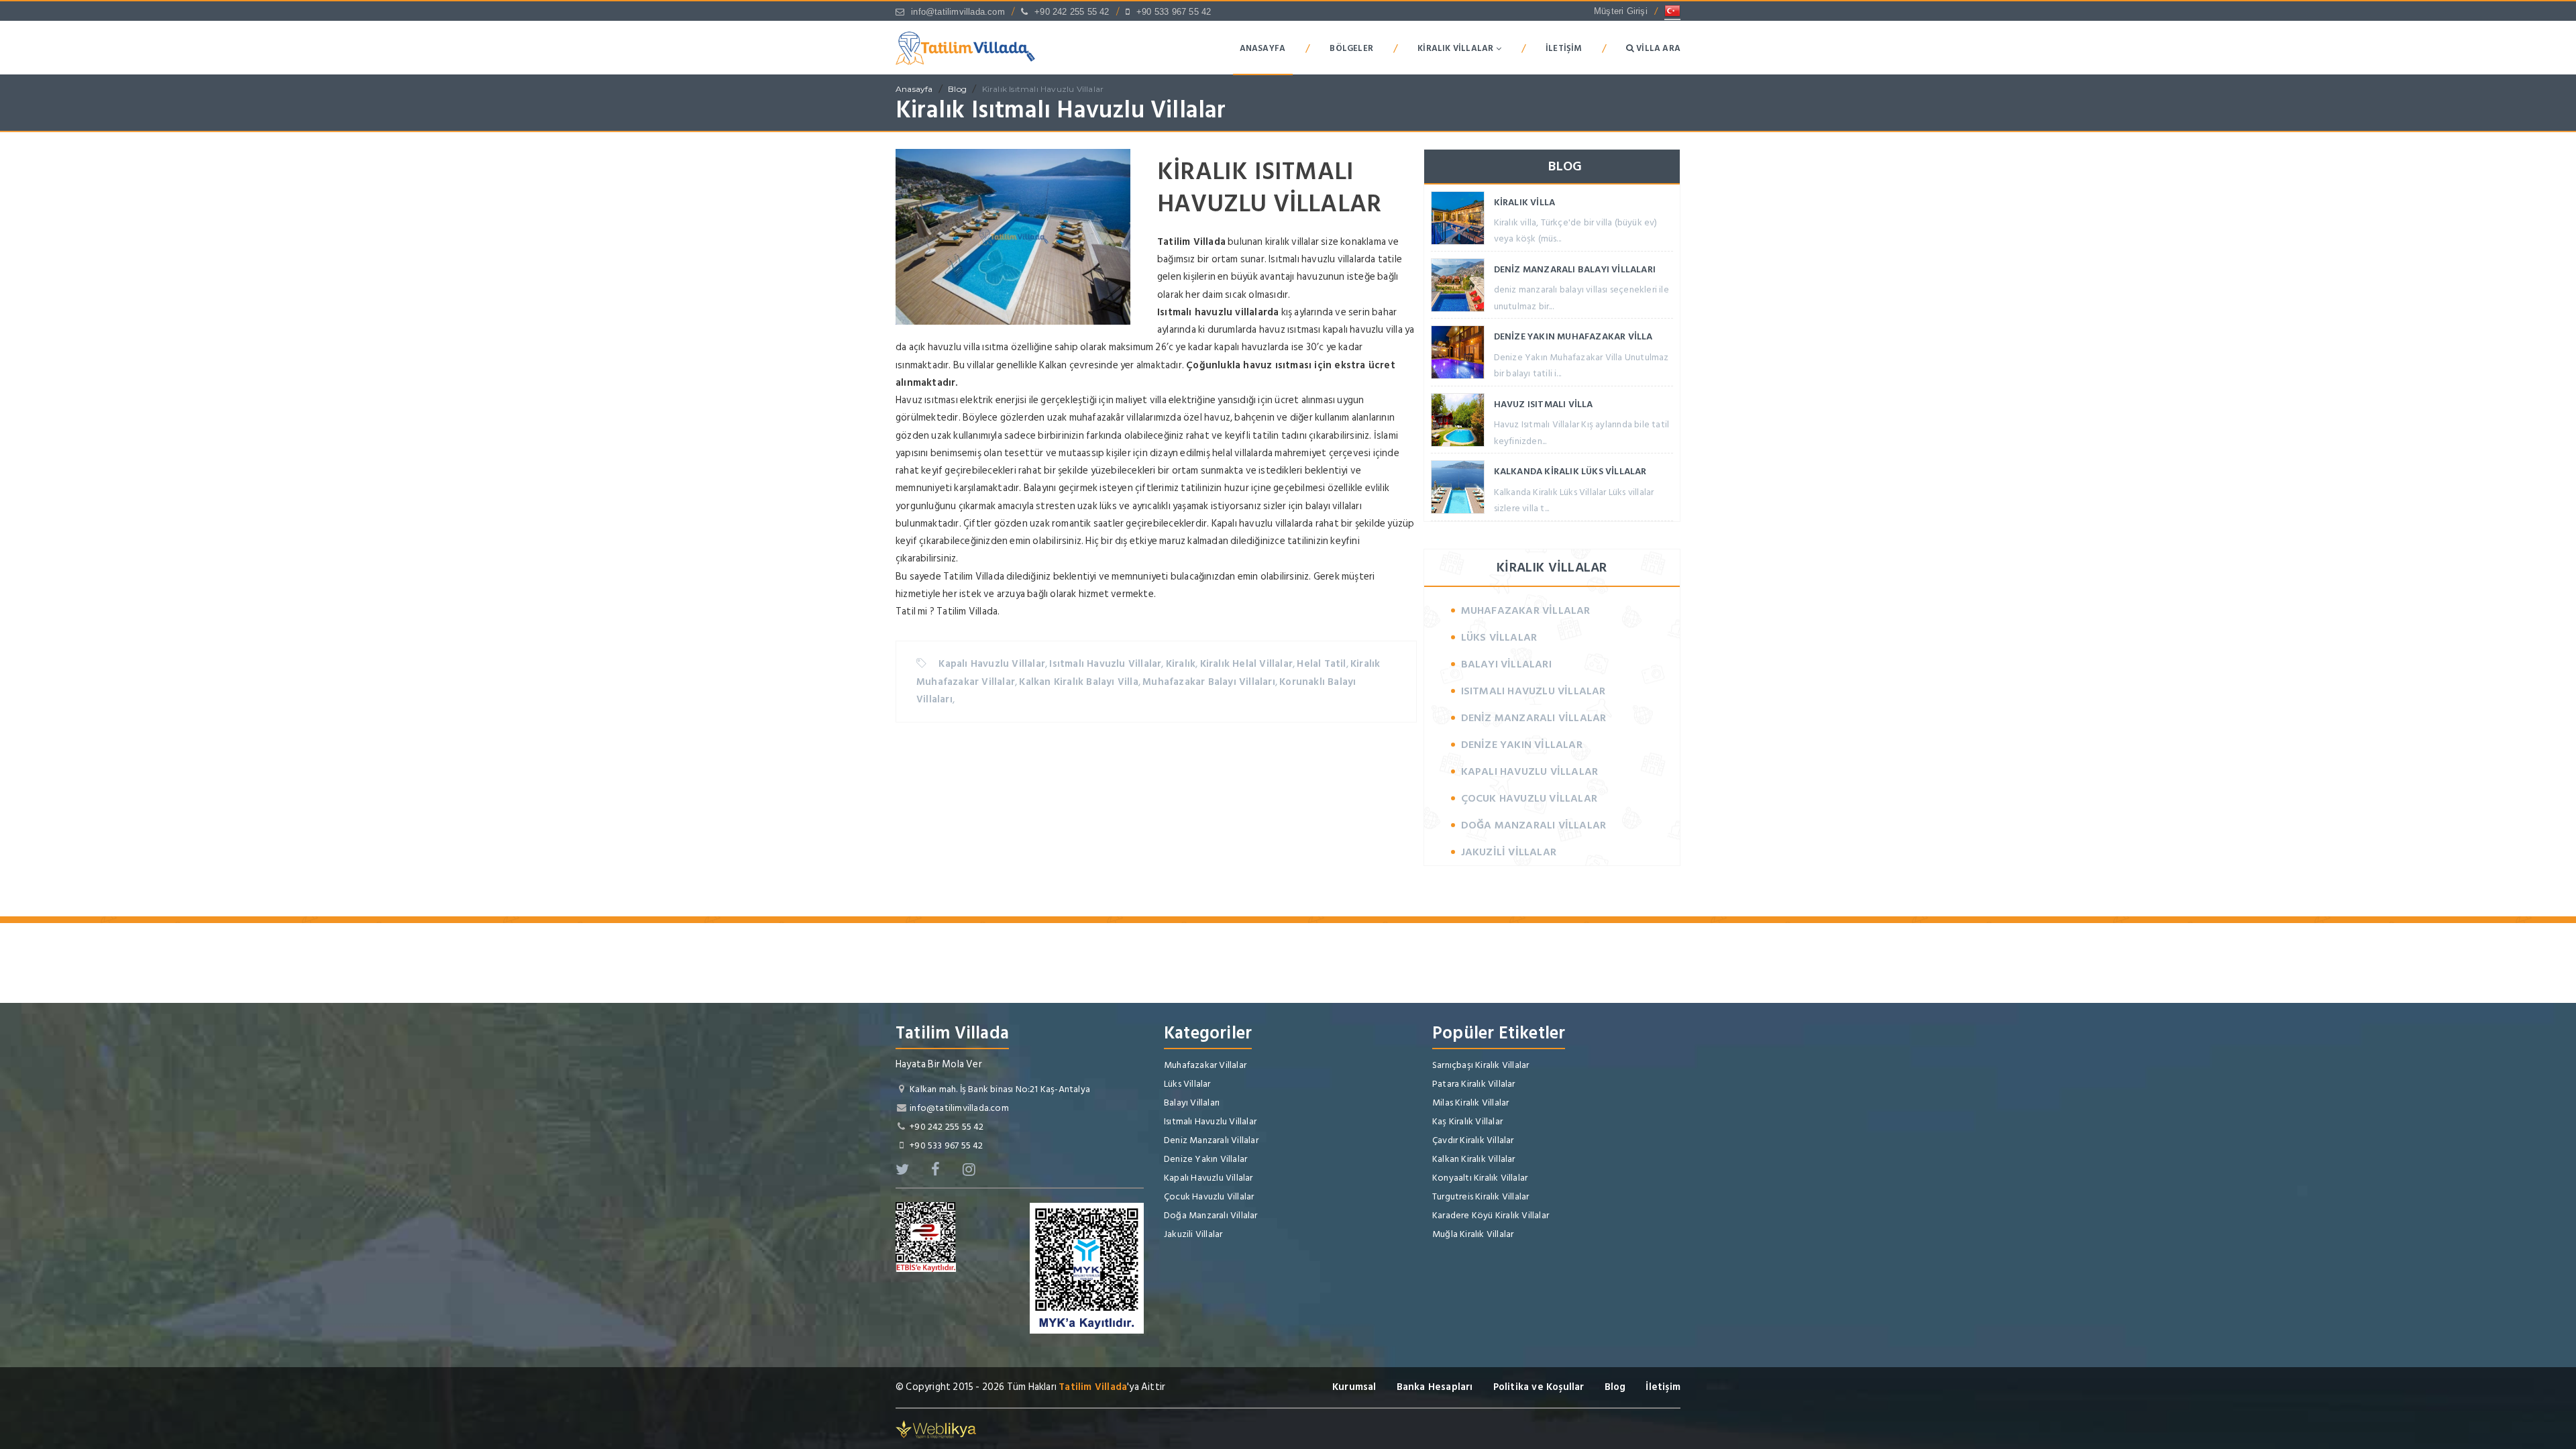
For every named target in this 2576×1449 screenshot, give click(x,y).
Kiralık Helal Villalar (1246, 664)
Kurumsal (1354, 1387)
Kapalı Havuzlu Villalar (992, 664)
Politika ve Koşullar (1539, 1387)
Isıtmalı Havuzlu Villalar (1105, 664)
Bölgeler (1351, 48)
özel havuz (1207, 418)
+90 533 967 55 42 (1174, 12)
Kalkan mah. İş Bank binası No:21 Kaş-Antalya (1000, 1089)
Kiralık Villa (1525, 202)
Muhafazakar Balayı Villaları (1209, 682)
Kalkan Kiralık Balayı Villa (1078, 682)
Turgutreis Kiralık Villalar (1481, 1196)
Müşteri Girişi (1621, 11)
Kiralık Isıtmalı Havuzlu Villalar (1043, 89)
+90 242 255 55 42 (1072, 12)
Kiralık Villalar (1456, 48)
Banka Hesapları (1435, 1387)
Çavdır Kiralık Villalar (1473, 1140)
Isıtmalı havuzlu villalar (1317, 259)
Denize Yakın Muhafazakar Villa (1573, 336)
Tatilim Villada (1093, 1387)
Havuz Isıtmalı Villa (1544, 404)
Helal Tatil (1321, 664)
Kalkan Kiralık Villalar (1474, 1159)
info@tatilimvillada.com (958, 12)
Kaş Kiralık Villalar (1467, 1121)
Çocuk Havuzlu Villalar (1529, 798)
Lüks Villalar (1499, 637)
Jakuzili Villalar (1509, 852)
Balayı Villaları (1506, 664)
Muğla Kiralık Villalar (1473, 1234)
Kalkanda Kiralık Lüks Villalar (1570, 471)
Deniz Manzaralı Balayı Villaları (1575, 269)
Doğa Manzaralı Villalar (1534, 825)
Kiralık (1181, 664)
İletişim (1564, 48)
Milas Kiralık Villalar (1470, 1103)
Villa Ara (1657, 48)
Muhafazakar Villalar (1526, 610)
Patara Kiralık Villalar (1474, 1084)
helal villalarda (1242, 453)
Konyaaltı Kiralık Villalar (1480, 1178)
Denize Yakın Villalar (1522, 745)
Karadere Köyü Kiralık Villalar (1491, 1215)
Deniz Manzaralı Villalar (1534, 718)
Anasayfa (1263, 48)
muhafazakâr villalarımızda (1125, 418)
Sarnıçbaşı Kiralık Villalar (1481, 1065)
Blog (957, 89)
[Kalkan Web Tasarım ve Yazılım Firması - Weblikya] (936, 1429)
